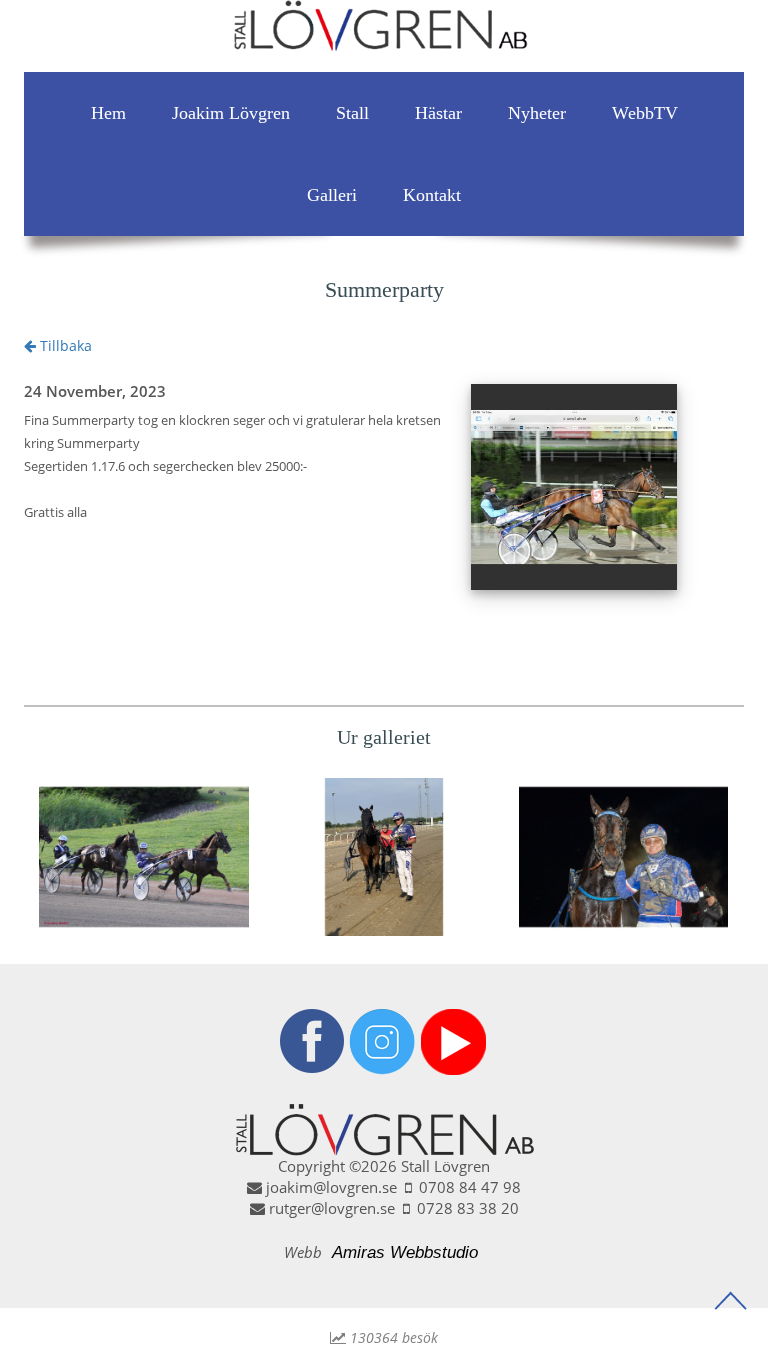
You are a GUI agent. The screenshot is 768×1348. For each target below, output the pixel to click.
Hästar (438, 113)
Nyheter (537, 113)
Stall (352, 113)
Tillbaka (64, 345)
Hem (108, 113)
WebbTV (645, 113)
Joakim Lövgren (231, 113)
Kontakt (432, 195)
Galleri (332, 195)
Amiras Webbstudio (405, 1252)
